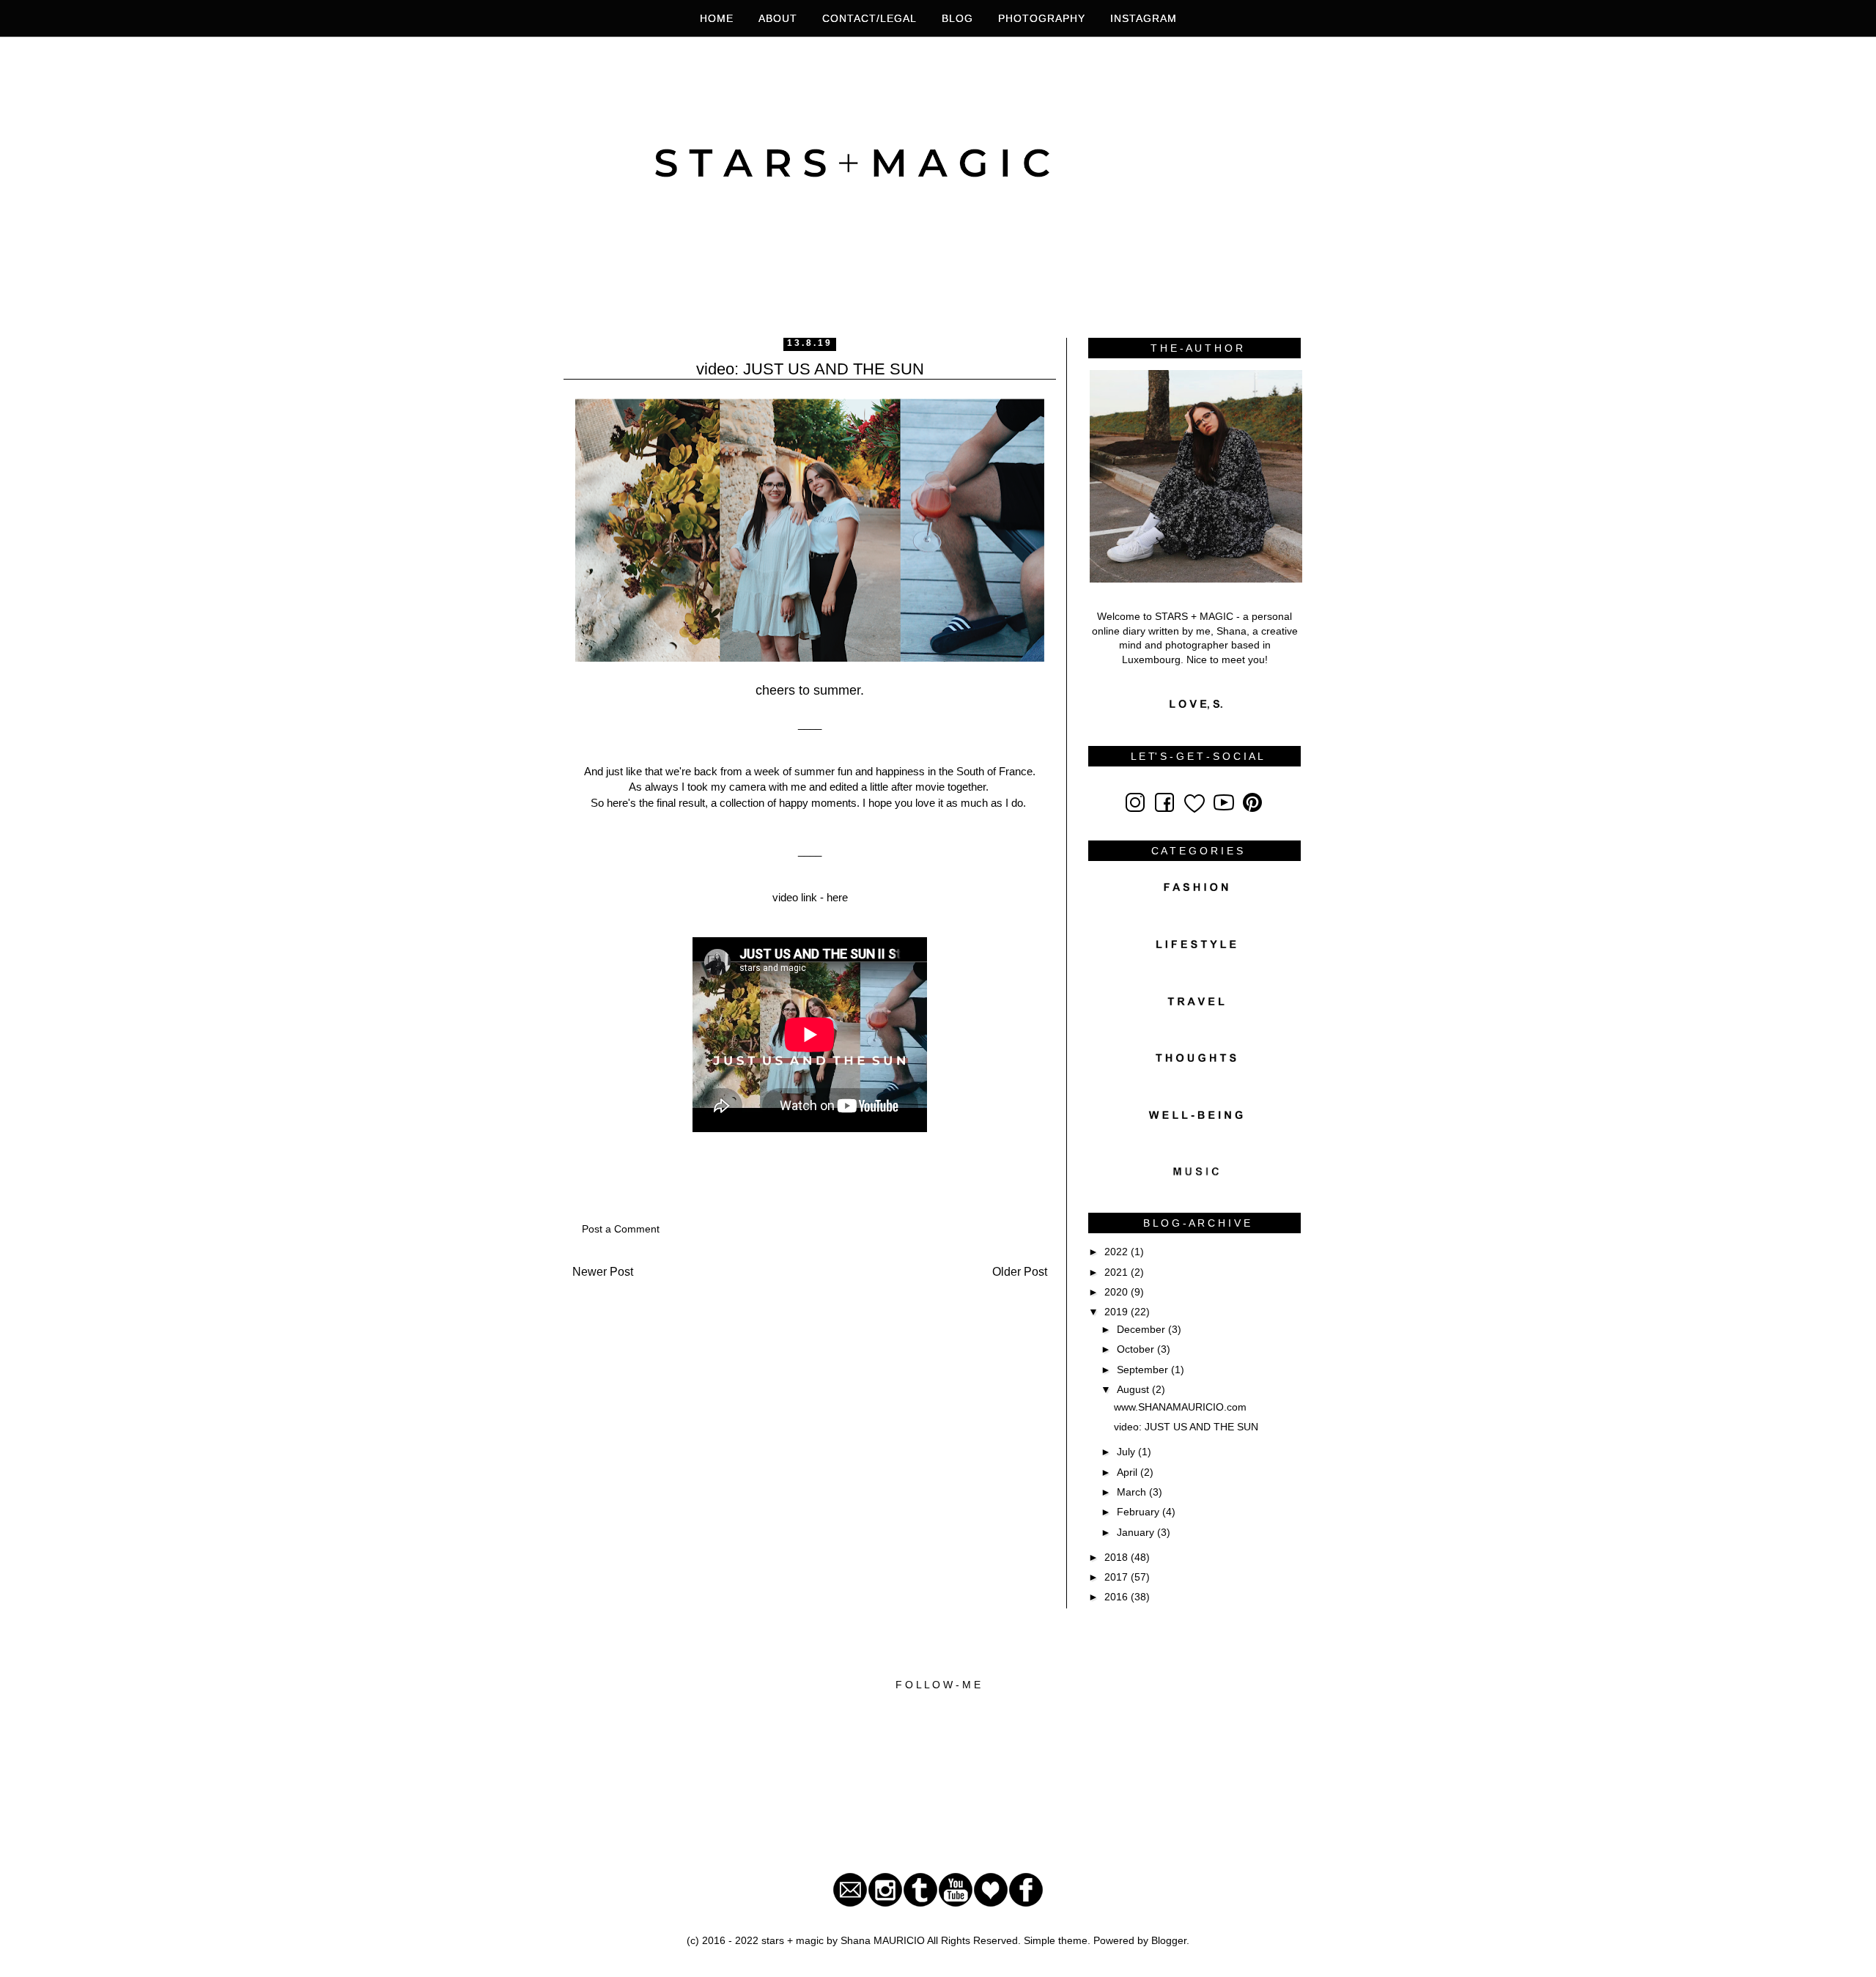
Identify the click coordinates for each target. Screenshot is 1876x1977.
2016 (1118, 1597)
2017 (1118, 1577)
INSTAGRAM (1144, 18)
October (1137, 1349)
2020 (1118, 1292)
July (1127, 1452)
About (778, 18)
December (1142, 1329)
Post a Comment (621, 1229)
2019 (1118, 1312)
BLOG (957, 18)
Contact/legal (869, 18)
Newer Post (603, 1272)
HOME (717, 18)
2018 (1118, 1557)
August (1134, 1389)
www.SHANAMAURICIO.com (1180, 1407)
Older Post (1020, 1272)
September (1144, 1370)
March (1133, 1492)
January (1137, 1532)
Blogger (1169, 1940)
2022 (1118, 1252)
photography (1044, 18)
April (1129, 1472)
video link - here (810, 897)
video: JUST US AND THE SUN (1186, 1427)
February (1140, 1512)
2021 (1118, 1272)
